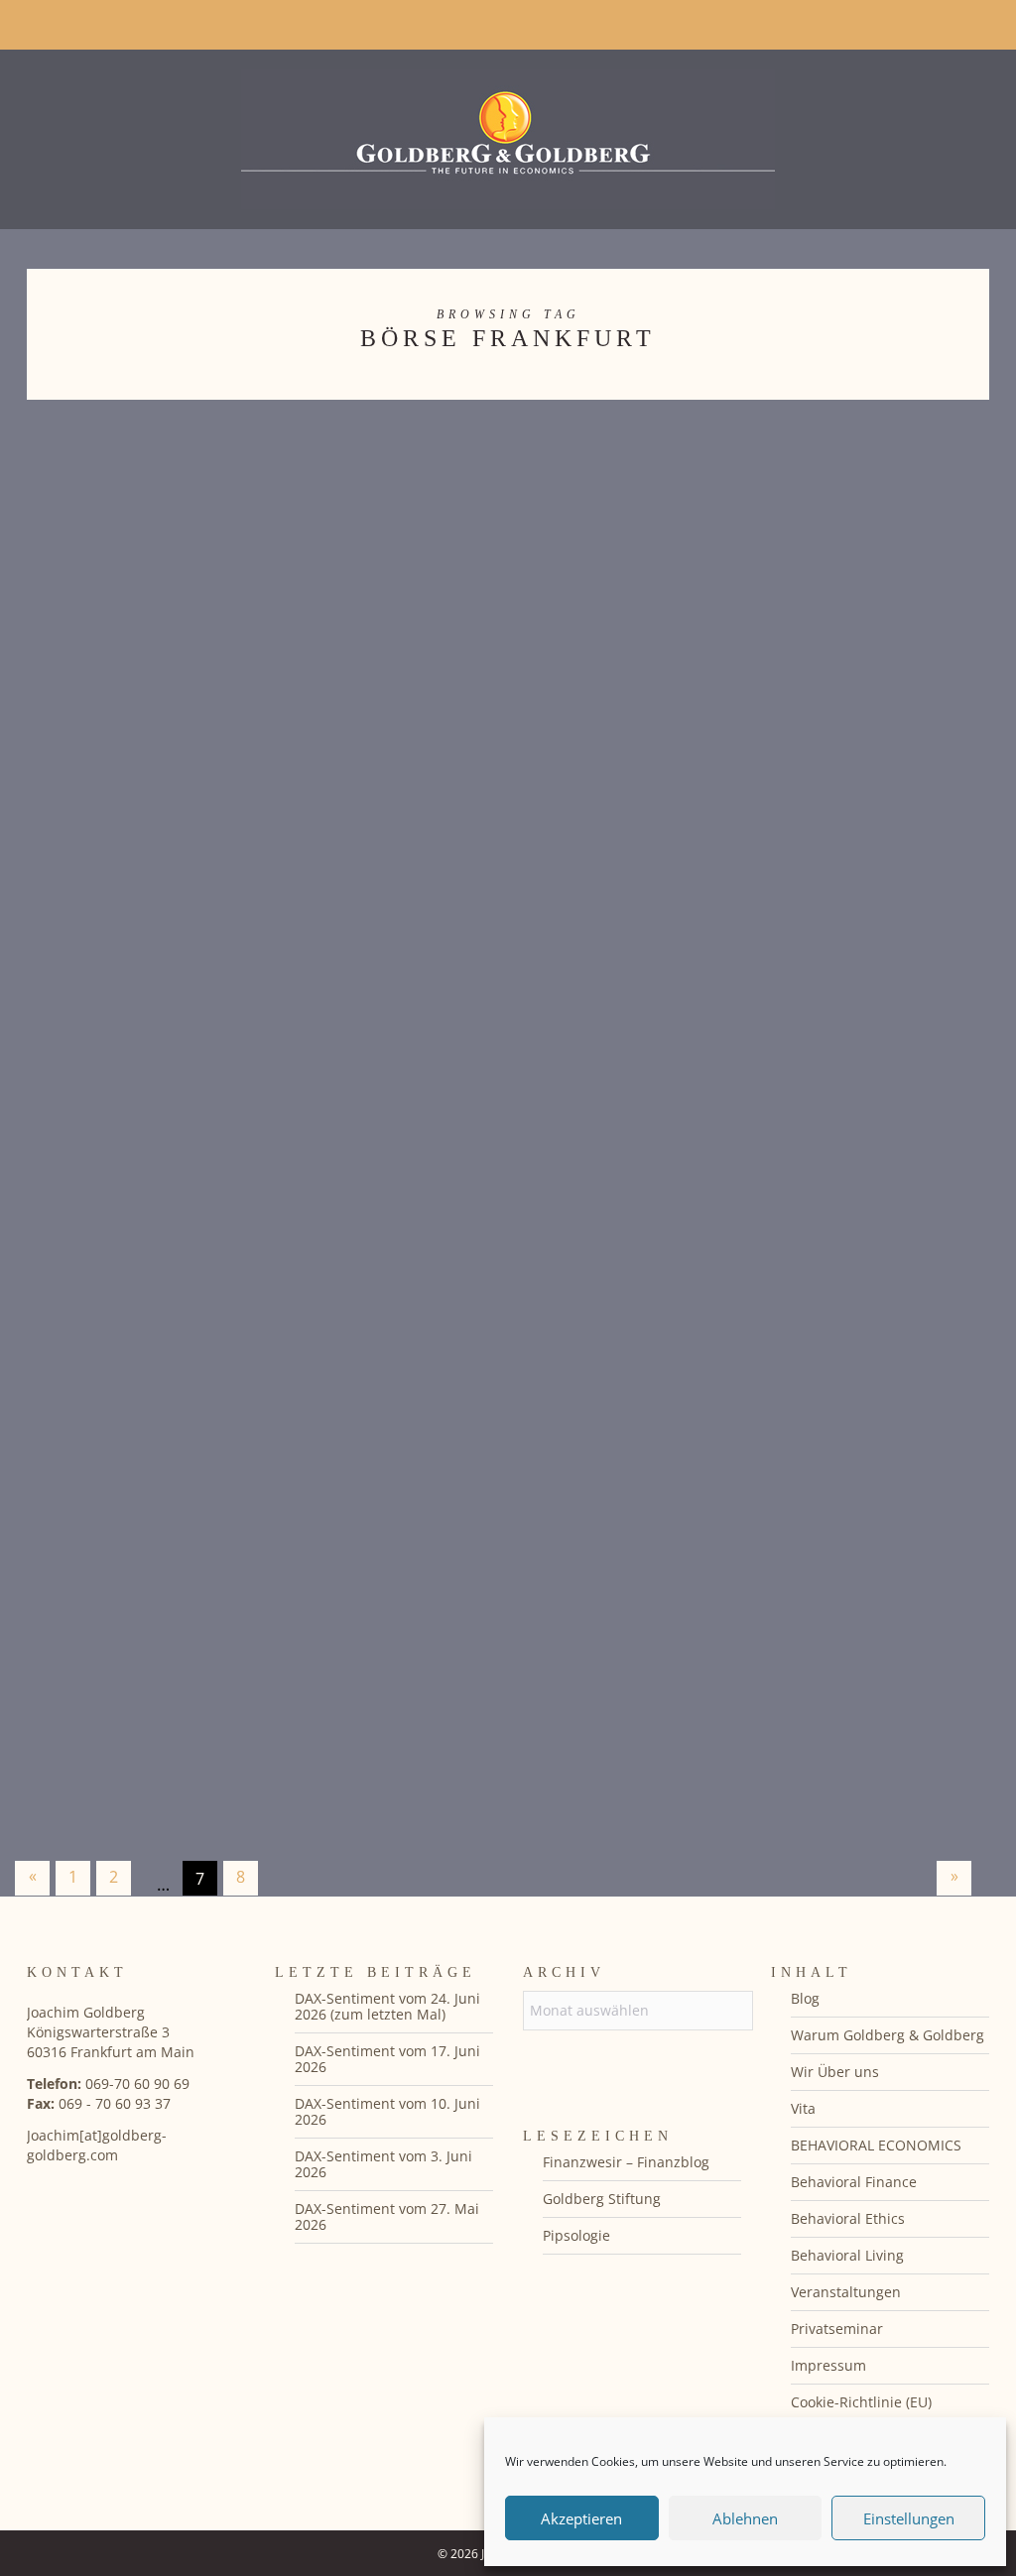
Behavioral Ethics (848, 2218)
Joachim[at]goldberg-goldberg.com (97, 2145)
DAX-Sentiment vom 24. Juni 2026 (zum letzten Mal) (387, 2006)
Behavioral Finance (854, 2182)
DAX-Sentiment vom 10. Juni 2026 (387, 2111)
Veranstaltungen (846, 2292)
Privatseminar (837, 2329)
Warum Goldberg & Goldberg (888, 2035)
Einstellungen (909, 2518)
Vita (803, 2108)
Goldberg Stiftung (602, 2199)
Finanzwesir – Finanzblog (626, 2162)
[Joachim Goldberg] (508, 134)
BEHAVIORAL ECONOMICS (876, 2145)
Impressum (828, 2365)
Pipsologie (576, 2235)
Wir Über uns (835, 2072)
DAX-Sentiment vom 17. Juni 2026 (387, 2059)
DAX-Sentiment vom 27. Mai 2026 (387, 2216)
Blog (805, 1998)
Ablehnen (745, 2518)
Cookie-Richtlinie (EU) (861, 2402)
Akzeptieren (581, 2518)
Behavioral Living (847, 2255)
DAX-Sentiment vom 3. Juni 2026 (383, 2164)
